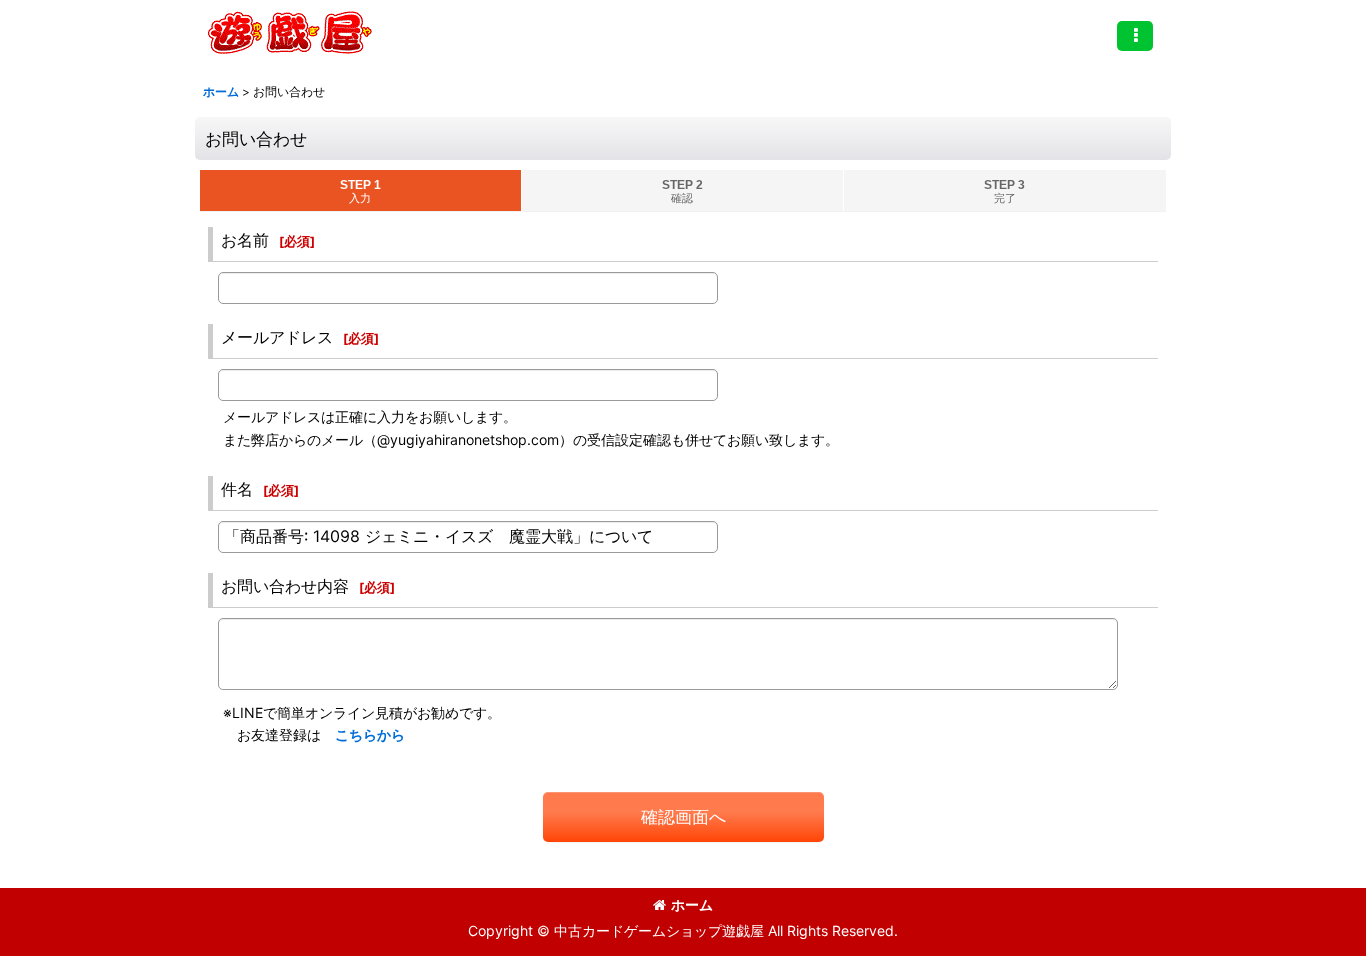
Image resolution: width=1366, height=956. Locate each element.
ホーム (692, 904)
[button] (1135, 36)
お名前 (245, 240)
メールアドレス (277, 337)
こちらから (370, 734)
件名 (237, 489)
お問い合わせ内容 (285, 586)
